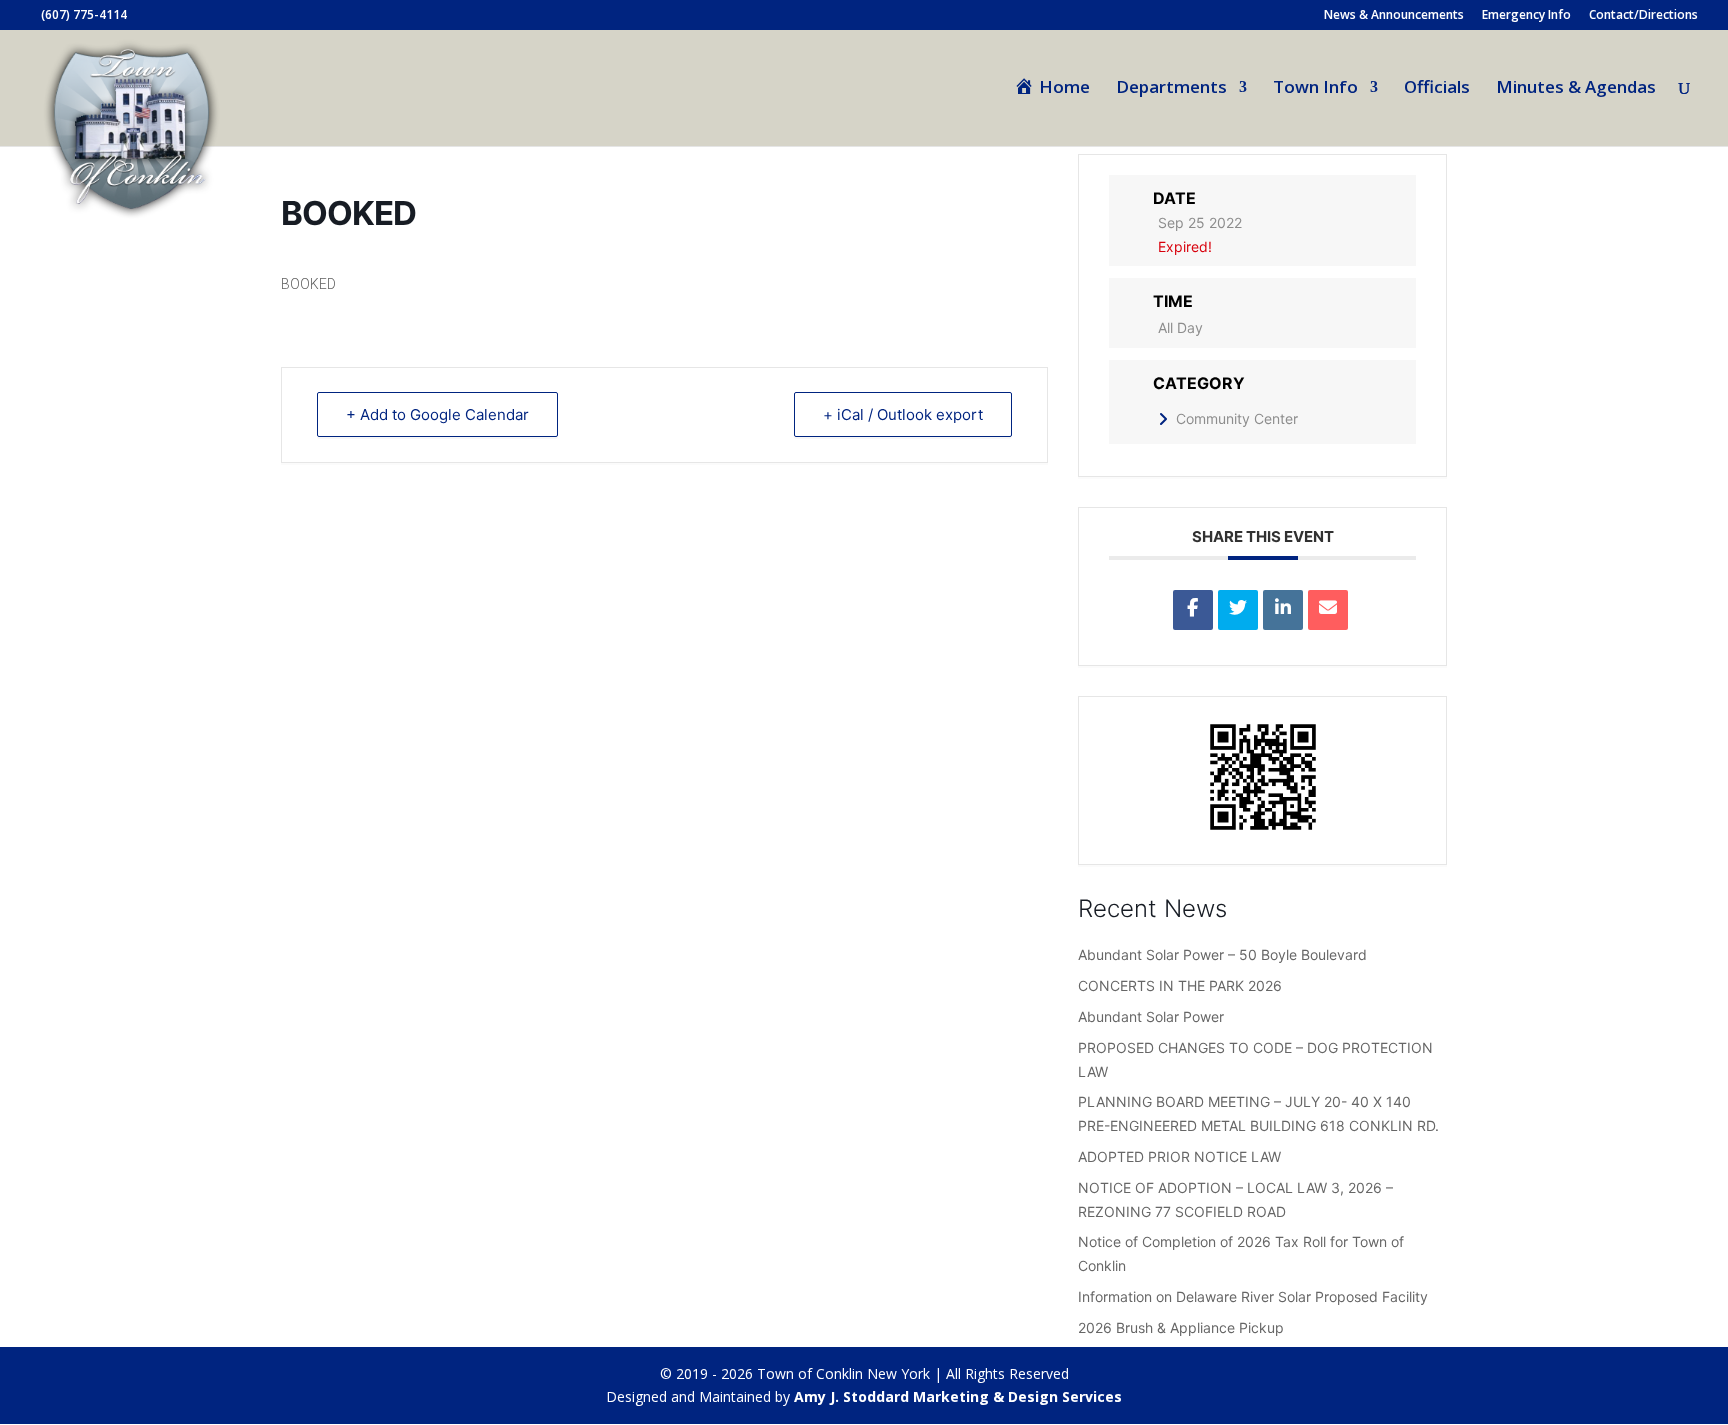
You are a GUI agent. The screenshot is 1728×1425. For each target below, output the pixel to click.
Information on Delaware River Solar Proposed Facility (1253, 1296)
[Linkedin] (1283, 610)
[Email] (1328, 610)
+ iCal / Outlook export (903, 414)
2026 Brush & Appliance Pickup (1181, 1327)
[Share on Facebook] (1193, 610)
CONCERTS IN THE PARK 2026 (1180, 985)
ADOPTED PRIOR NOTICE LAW (1179, 1156)
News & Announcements (1394, 16)
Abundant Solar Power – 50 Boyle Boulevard (1222, 954)
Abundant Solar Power (1151, 1016)
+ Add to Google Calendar (437, 414)
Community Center (1237, 418)
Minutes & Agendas (1576, 89)
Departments (1171, 89)
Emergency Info (1526, 16)
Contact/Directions (1643, 16)
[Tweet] (1238, 610)
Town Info (1315, 89)
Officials (1437, 89)
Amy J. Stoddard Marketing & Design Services (958, 1396)
